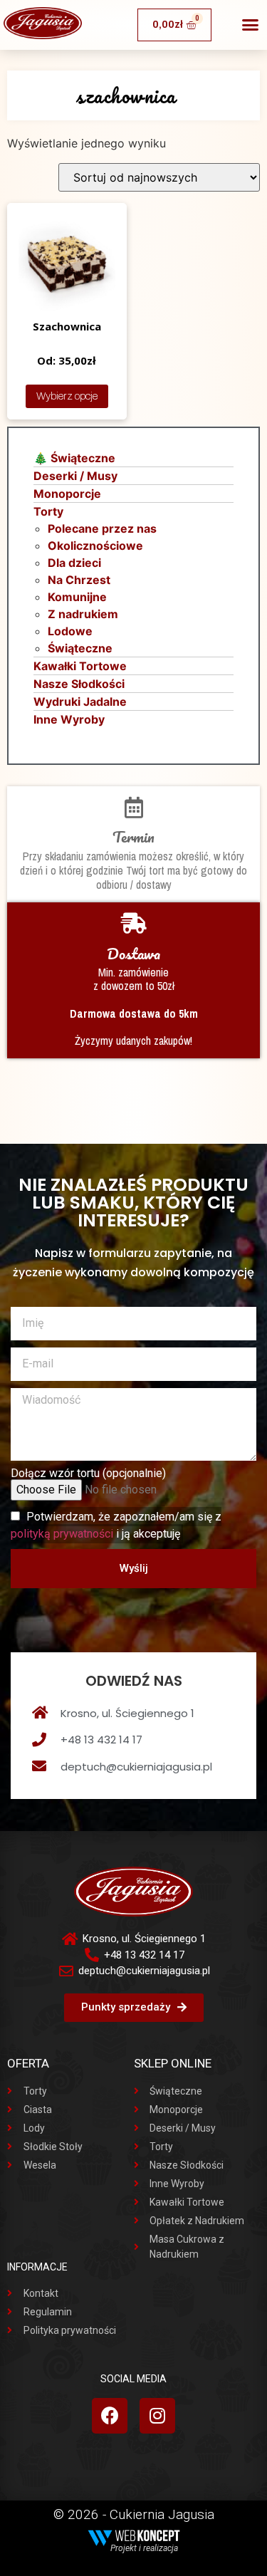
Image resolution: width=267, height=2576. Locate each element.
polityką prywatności (62, 1534)
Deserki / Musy (75, 476)
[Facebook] (110, 2416)
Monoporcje (67, 494)
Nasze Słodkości (79, 684)
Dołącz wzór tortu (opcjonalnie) (88, 1474)
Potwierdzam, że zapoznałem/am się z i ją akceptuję (116, 1525)
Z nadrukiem (83, 614)
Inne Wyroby (69, 719)
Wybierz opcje (67, 396)
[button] (251, 25)
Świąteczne (80, 648)
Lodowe (70, 631)
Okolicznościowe (95, 546)
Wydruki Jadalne (80, 702)
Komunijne (77, 597)
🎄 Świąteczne (74, 458)
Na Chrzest (79, 580)
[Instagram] (157, 2416)
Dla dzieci (74, 563)
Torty (48, 511)
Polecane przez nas (102, 528)
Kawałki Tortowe (80, 666)
